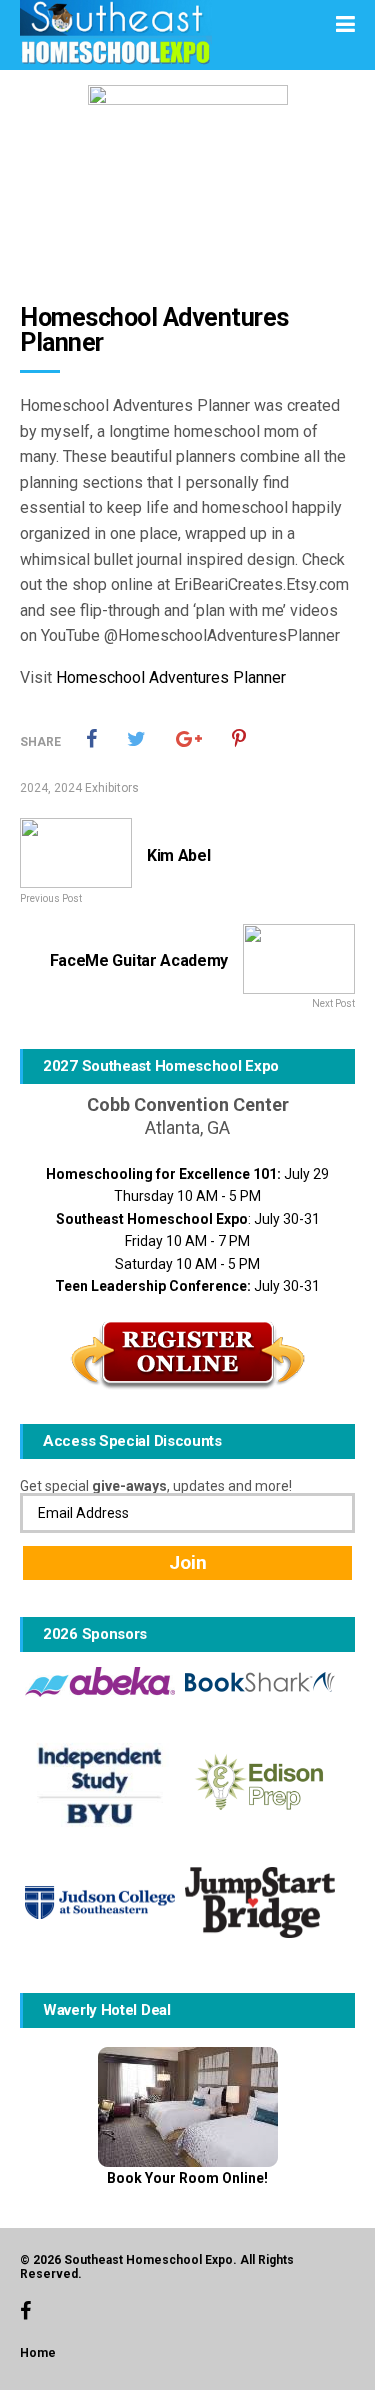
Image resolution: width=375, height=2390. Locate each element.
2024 (34, 788)
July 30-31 (187, 1286)
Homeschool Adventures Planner (171, 677)
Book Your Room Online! (187, 2178)
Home (38, 2353)
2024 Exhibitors (96, 788)
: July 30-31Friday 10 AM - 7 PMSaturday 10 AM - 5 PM (188, 1241)
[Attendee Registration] (187, 1355)
